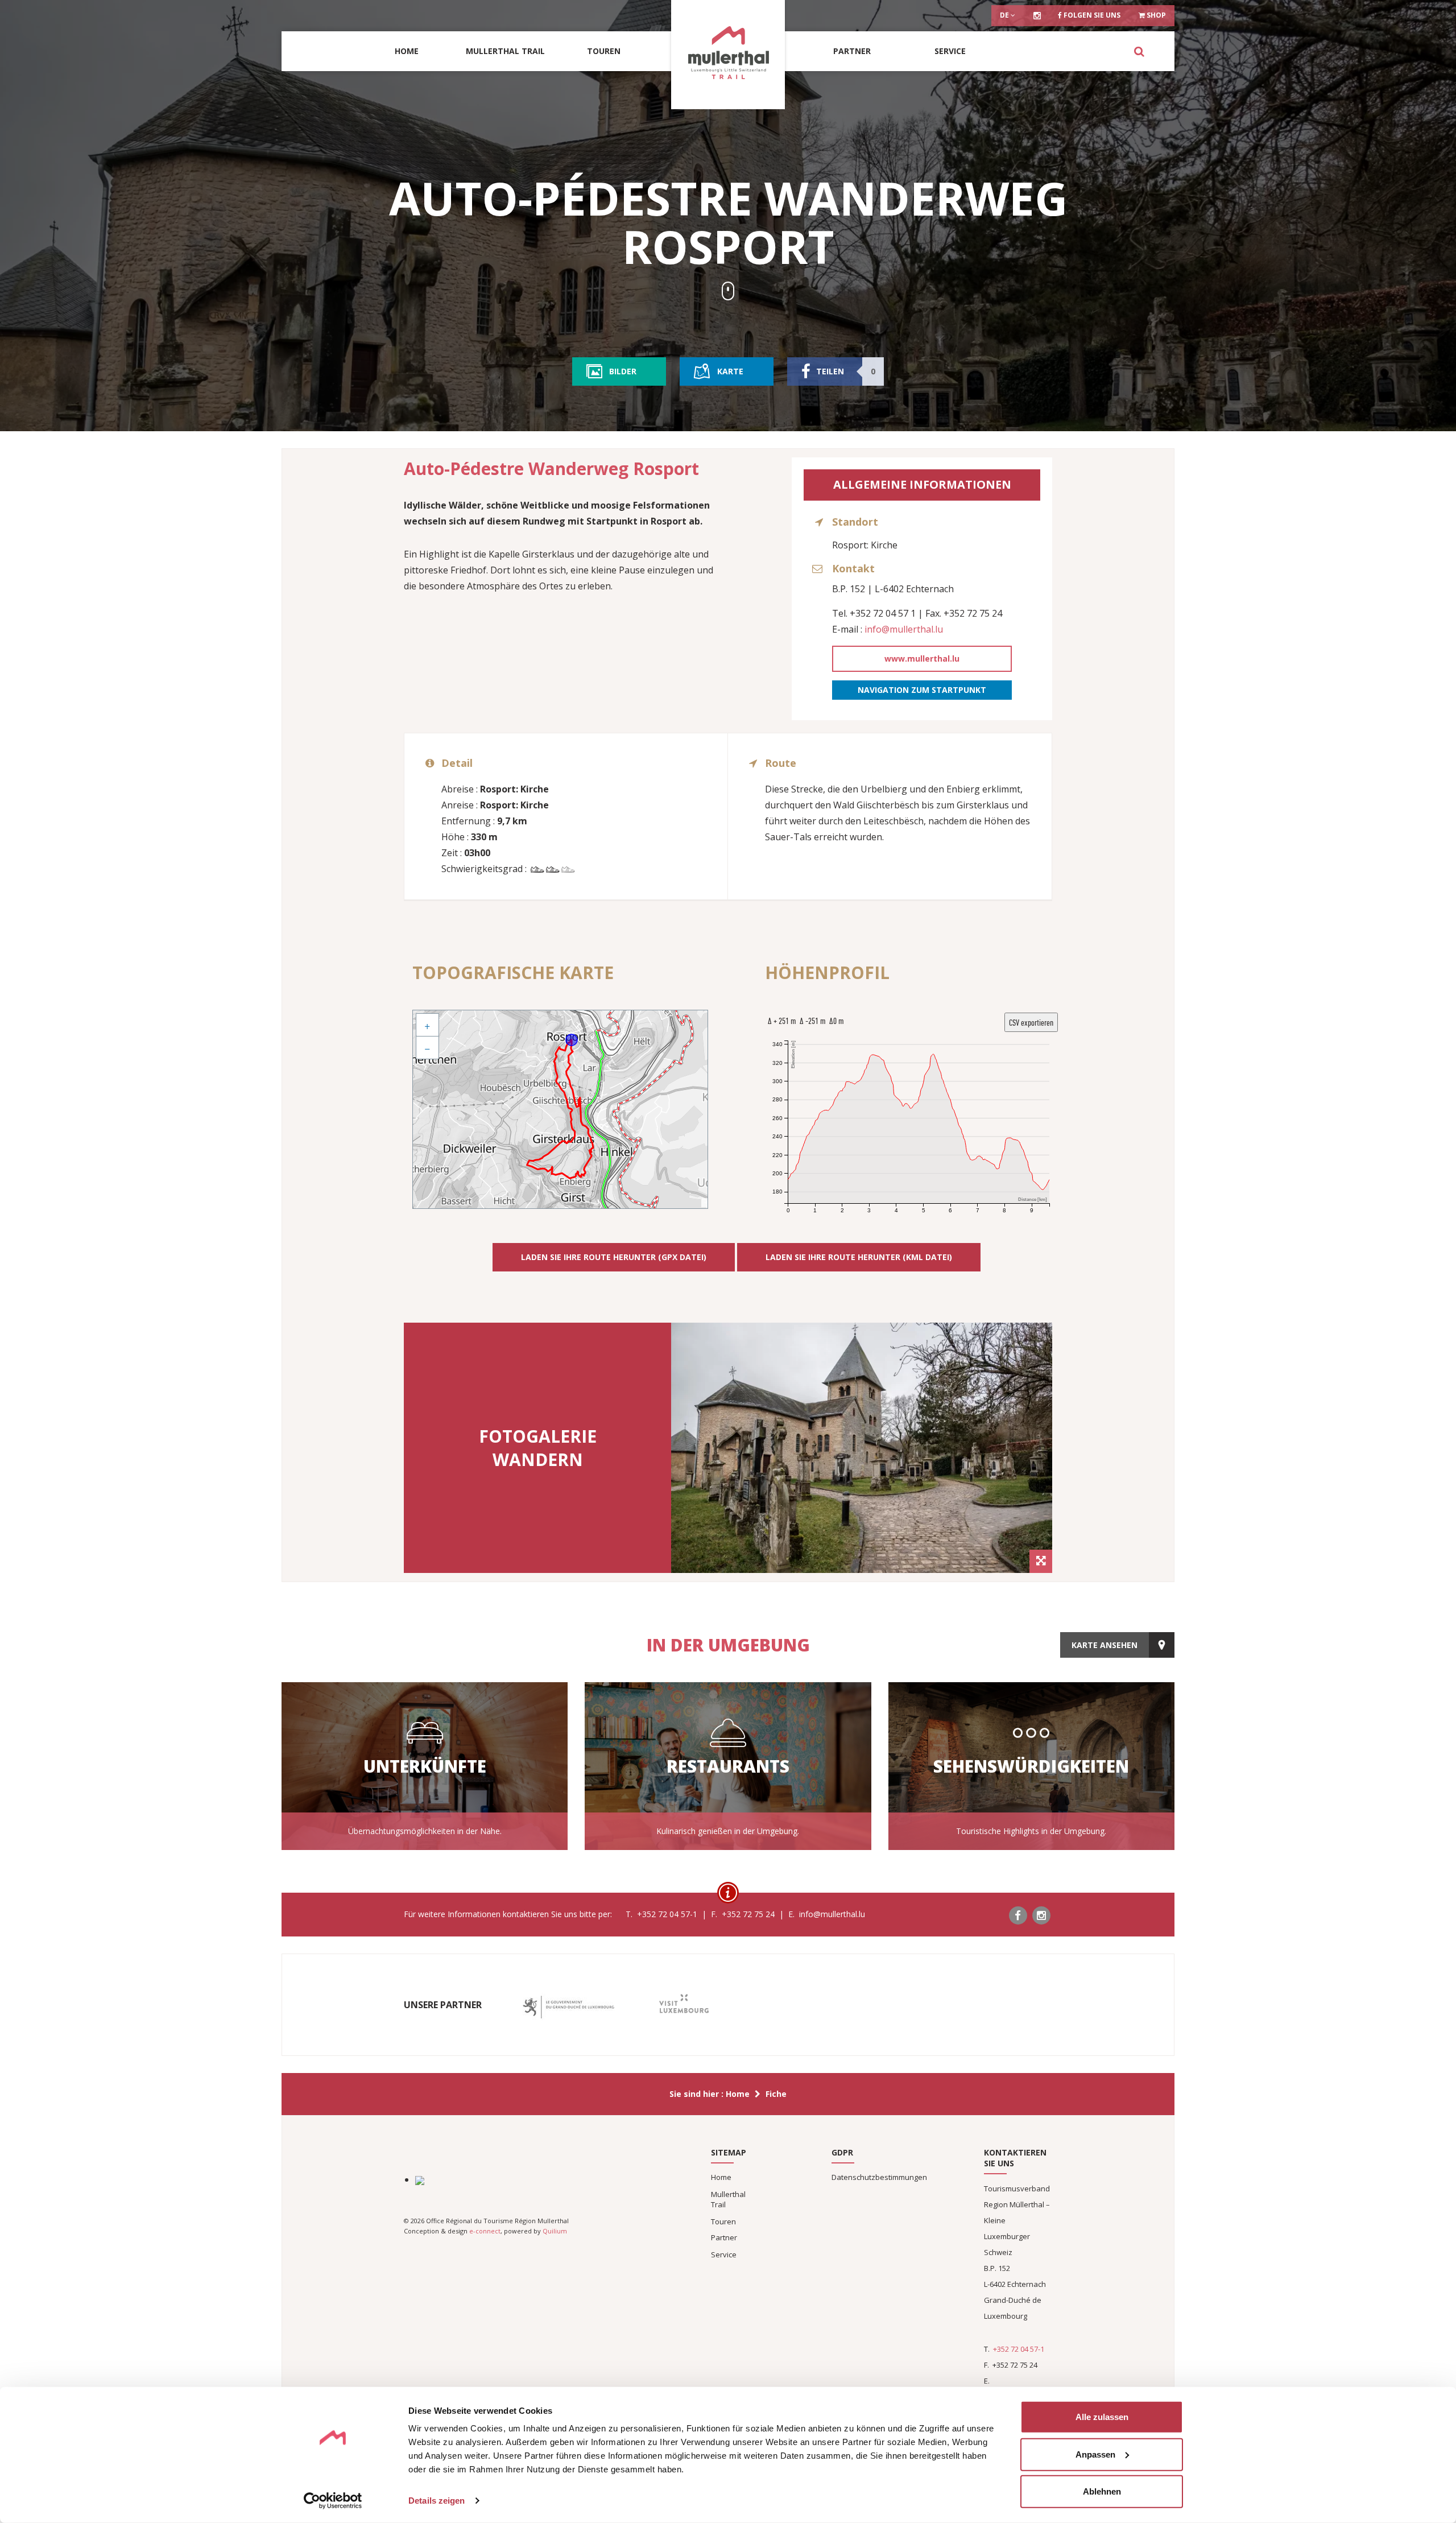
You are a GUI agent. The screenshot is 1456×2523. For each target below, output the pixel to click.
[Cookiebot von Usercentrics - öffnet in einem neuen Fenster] (333, 2501)
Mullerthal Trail (505, 51)
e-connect (485, 2231)
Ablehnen (1102, 2491)
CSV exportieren (1031, 1022)
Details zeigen (437, 2501)
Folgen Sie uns (1091, 15)
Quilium (555, 2231)
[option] (862, 1448)
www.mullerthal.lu (922, 658)
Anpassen (1095, 2454)
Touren (604, 51)
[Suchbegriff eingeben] (1139, 51)
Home (407, 51)
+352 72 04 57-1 (1019, 2349)
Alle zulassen (1102, 2417)
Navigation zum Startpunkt (922, 690)
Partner (852, 51)
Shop (1155, 15)
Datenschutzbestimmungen (879, 2177)
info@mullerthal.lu (904, 629)
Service (950, 51)
